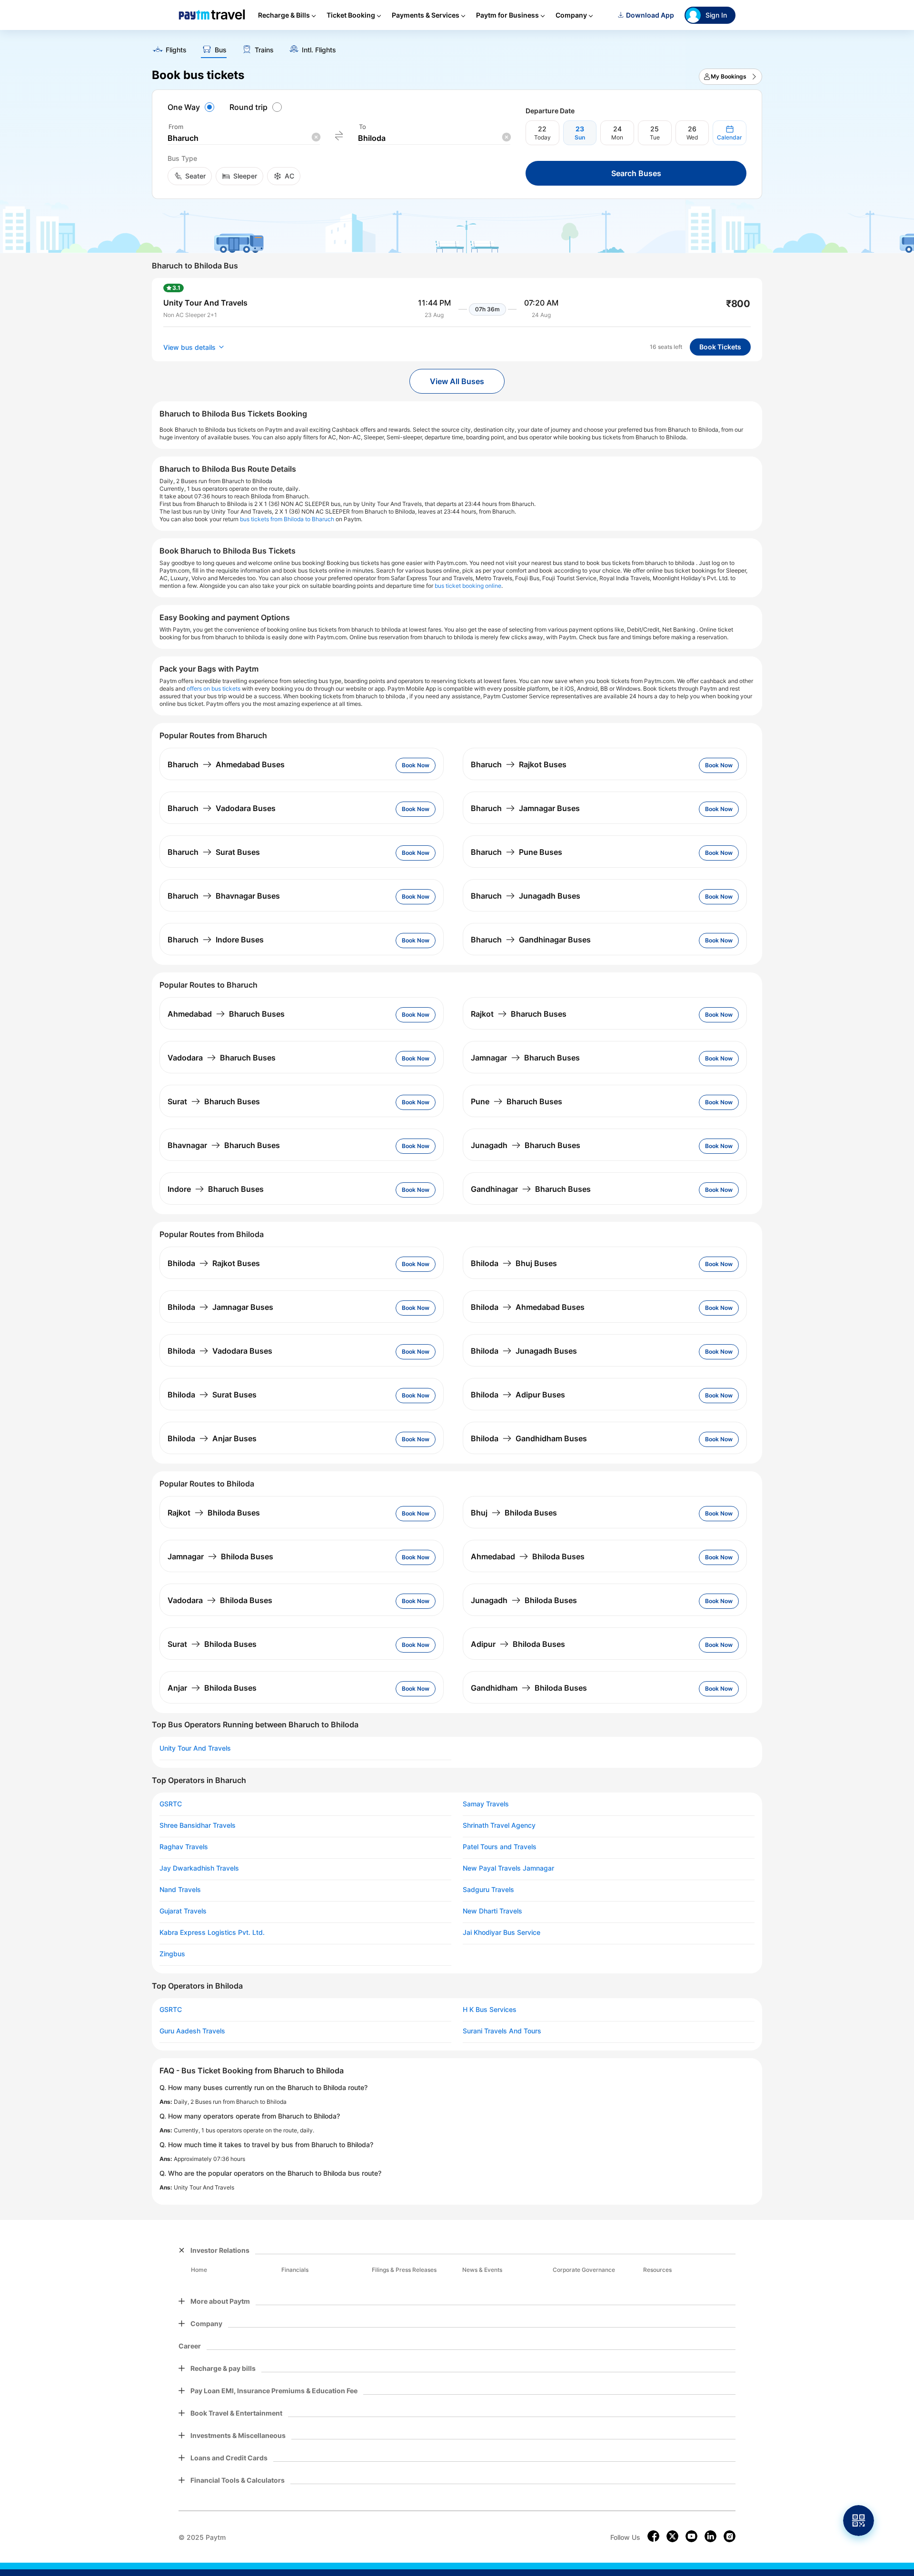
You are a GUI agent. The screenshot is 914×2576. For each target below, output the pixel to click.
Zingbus (172, 1954)
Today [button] (542, 137)
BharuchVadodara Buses (222, 808)
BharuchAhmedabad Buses (226, 764)
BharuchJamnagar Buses (525, 808)
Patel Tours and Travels (500, 1847)
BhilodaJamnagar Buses (220, 1307)
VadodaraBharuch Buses (222, 1058)
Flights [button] (176, 50)
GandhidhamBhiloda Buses (529, 1688)
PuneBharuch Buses (517, 1101)
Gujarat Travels (183, 1911)
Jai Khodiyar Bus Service (502, 1932)
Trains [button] (264, 50)
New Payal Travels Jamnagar (508, 1868)
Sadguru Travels (488, 1890)
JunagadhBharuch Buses (526, 1145)
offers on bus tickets (214, 689)
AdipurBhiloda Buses (518, 1644)
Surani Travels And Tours (502, 2031)
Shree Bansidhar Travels (198, 1825)
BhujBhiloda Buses (514, 1513)
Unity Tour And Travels (195, 1748)
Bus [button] (221, 50)
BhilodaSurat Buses (212, 1395)
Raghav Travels (184, 1847)
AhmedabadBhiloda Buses (528, 1556)
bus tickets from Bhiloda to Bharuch (287, 519)
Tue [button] (655, 137)
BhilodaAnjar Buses (212, 1438)
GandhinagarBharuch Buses (531, 1189)
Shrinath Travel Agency (499, 1825)
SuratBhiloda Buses (212, 1644)
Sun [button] (580, 137)
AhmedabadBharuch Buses (226, 1014)
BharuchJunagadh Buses (526, 896)
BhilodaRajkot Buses (214, 1263)
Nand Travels (180, 1890)
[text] (457, 47)
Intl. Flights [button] (319, 50)
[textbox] (244, 138)
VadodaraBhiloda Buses (220, 1600)
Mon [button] (617, 137)
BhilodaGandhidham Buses (529, 1438)
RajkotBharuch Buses (519, 1014)
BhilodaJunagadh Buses (524, 1351)
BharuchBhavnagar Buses (224, 896)
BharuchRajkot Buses (519, 764)
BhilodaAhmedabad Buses (528, 1307)
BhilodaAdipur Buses (518, 1395)
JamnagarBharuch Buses (525, 1058)
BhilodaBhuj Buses (514, 1263)
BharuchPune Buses (517, 852)
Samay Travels (486, 1804)
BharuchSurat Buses (214, 852)
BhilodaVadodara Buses (220, 1351)
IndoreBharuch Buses (216, 1189)
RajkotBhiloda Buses (214, 1513)
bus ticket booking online (468, 586)
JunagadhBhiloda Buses (524, 1600)
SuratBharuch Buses (214, 1101)
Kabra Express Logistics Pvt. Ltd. (212, 1932)
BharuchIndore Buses (216, 940)
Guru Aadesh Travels (192, 2031)
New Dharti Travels (492, 1911)
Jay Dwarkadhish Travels (199, 1868)
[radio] (192, 107)
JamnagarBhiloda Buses (220, 1556)
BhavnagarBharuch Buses (224, 1145)
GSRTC (171, 1804)
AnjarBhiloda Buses (212, 1688)
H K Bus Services (490, 2010)
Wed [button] (692, 137)
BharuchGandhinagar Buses (531, 940)
